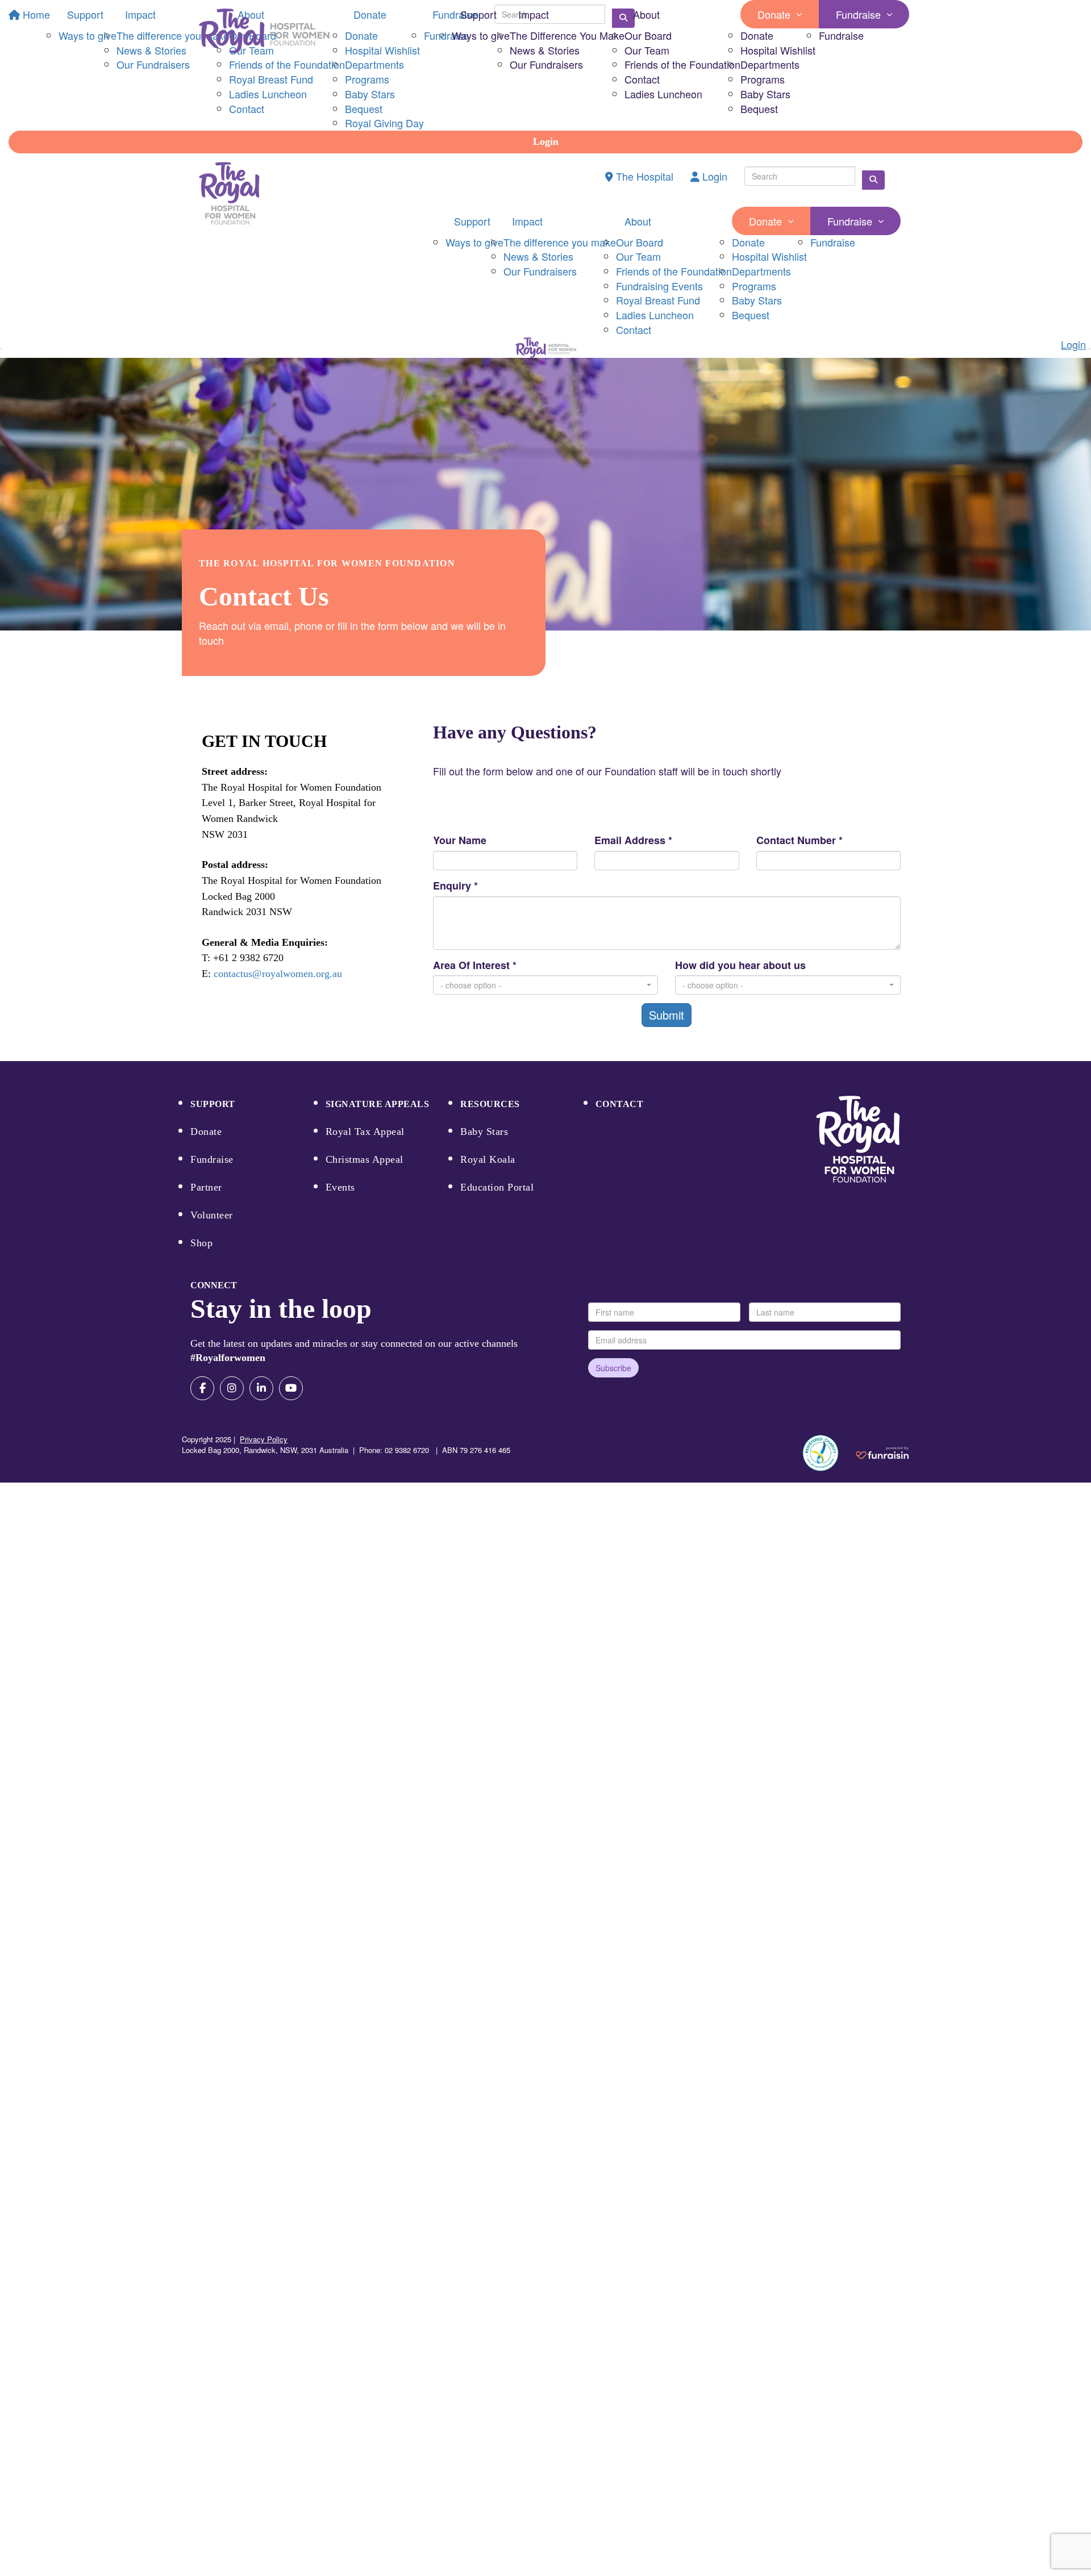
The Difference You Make (567, 35)
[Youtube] (291, 1388)
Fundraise (858, 14)
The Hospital (643, 176)
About (646, 14)
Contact (642, 79)
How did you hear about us (740, 965)
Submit (667, 1015)
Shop (201, 1243)
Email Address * (633, 840)
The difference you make (560, 242)
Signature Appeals (378, 1104)
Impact (534, 14)
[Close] (1090, 349)
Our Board (648, 35)
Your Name (460, 840)
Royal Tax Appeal (365, 1132)
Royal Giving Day (384, 123)
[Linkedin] (261, 1388)
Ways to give (481, 35)
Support (478, 14)
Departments (770, 64)
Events (340, 1187)
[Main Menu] (1, 349)
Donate (774, 14)
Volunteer (212, 1215)
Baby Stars (765, 94)
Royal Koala (488, 1159)
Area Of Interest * (475, 965)
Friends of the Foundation (682, 64)
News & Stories (545, 50)
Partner (206, 1187)
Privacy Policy (264, 1439)
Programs (763, 79)
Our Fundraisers (546, 64)
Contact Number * (799, 840)
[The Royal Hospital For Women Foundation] (858, 1139)
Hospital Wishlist (778, 50)
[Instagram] (232, 1388)
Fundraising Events (659, 286)
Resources (490, 1104)
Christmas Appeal (365, 1159)
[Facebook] (202, 1388)
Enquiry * (455, 886)
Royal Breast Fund (658, 300)
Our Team (647, 50)
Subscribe (613, 1368)
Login (546, 141)
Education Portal (497, 1187)
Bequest (759, 108)
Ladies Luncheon (663, 94)
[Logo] (264, 31)
